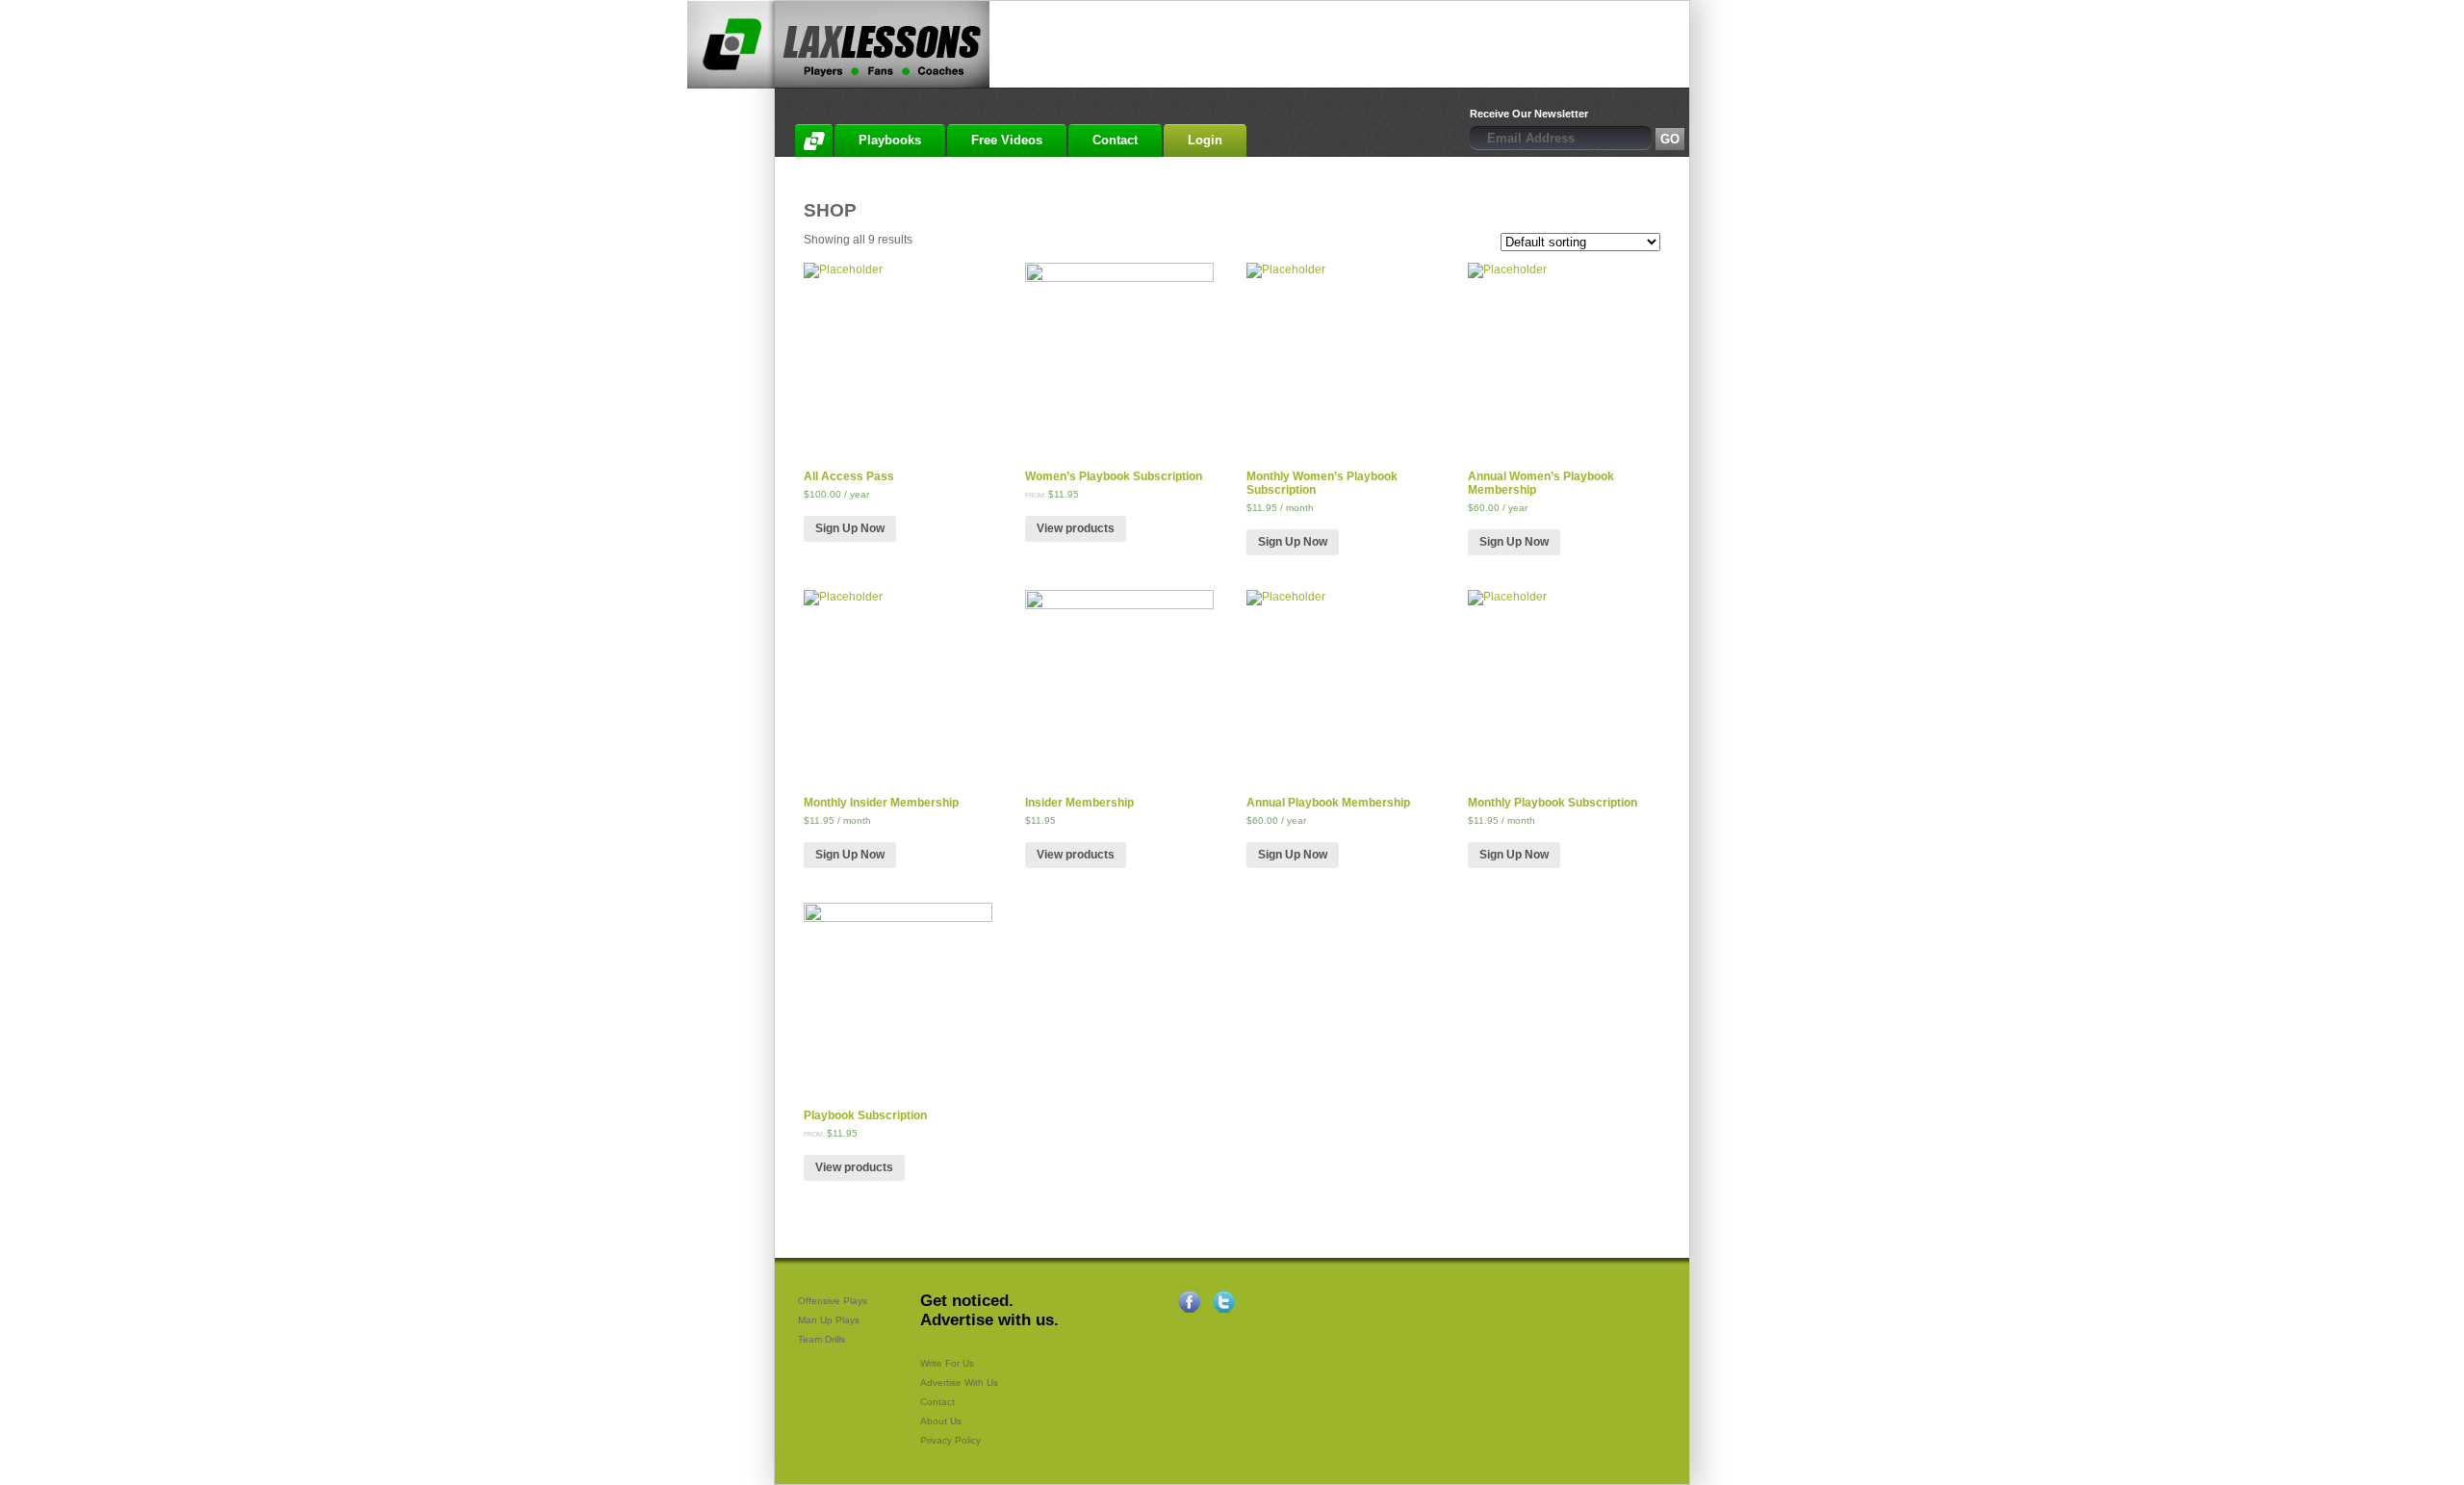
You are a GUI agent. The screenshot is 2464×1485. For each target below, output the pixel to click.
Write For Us (947, 1363)
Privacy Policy (950, 1440)
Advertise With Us (959, 1383)
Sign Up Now (850, 528)
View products (1076, 528)
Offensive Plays (833, 1301)
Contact (937, 1402)
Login (1205, 140)
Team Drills (821, 1339)
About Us (941, 1421)
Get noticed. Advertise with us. (989, 1310)
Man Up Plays (829, 1320)
